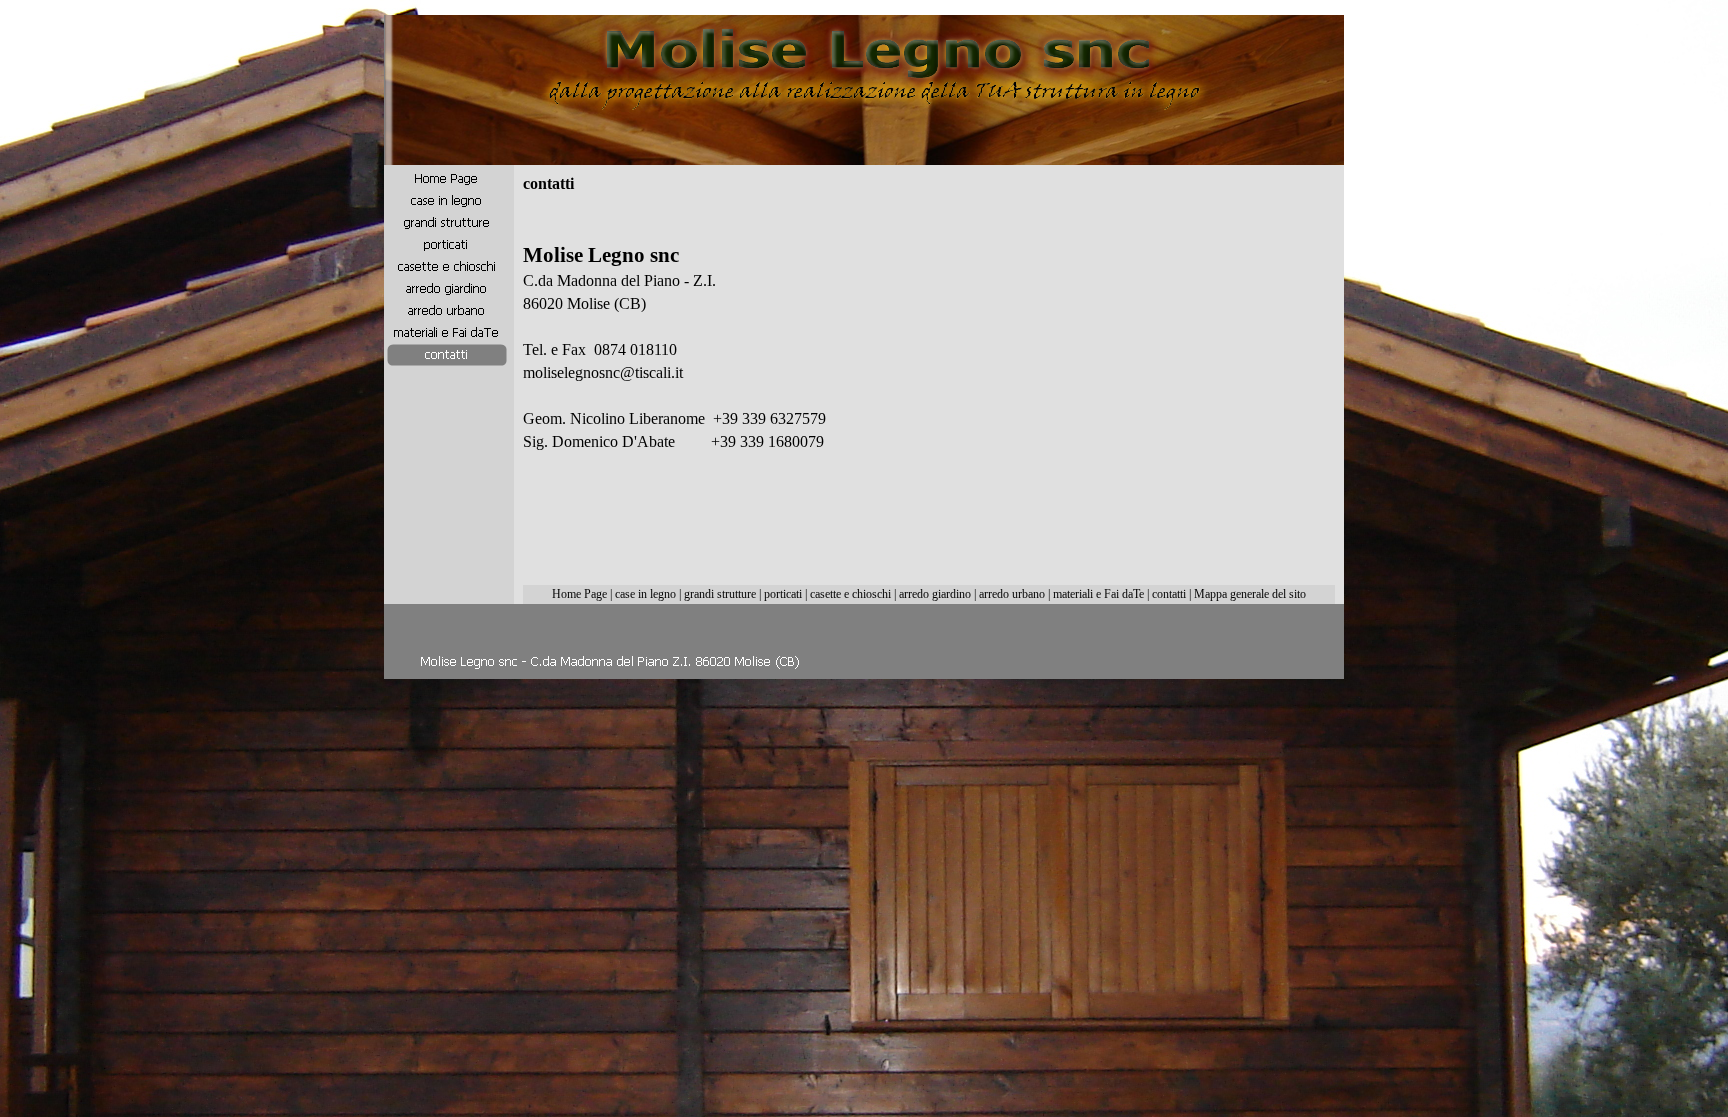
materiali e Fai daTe (1098, 594)
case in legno (645, 594)
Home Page (579, 594)
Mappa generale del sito (1250, 594)
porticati (783, 594)
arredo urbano (1012, 594)
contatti (1169, 594)
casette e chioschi (850, 594)
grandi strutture (720, 594)
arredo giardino (935, 594)
